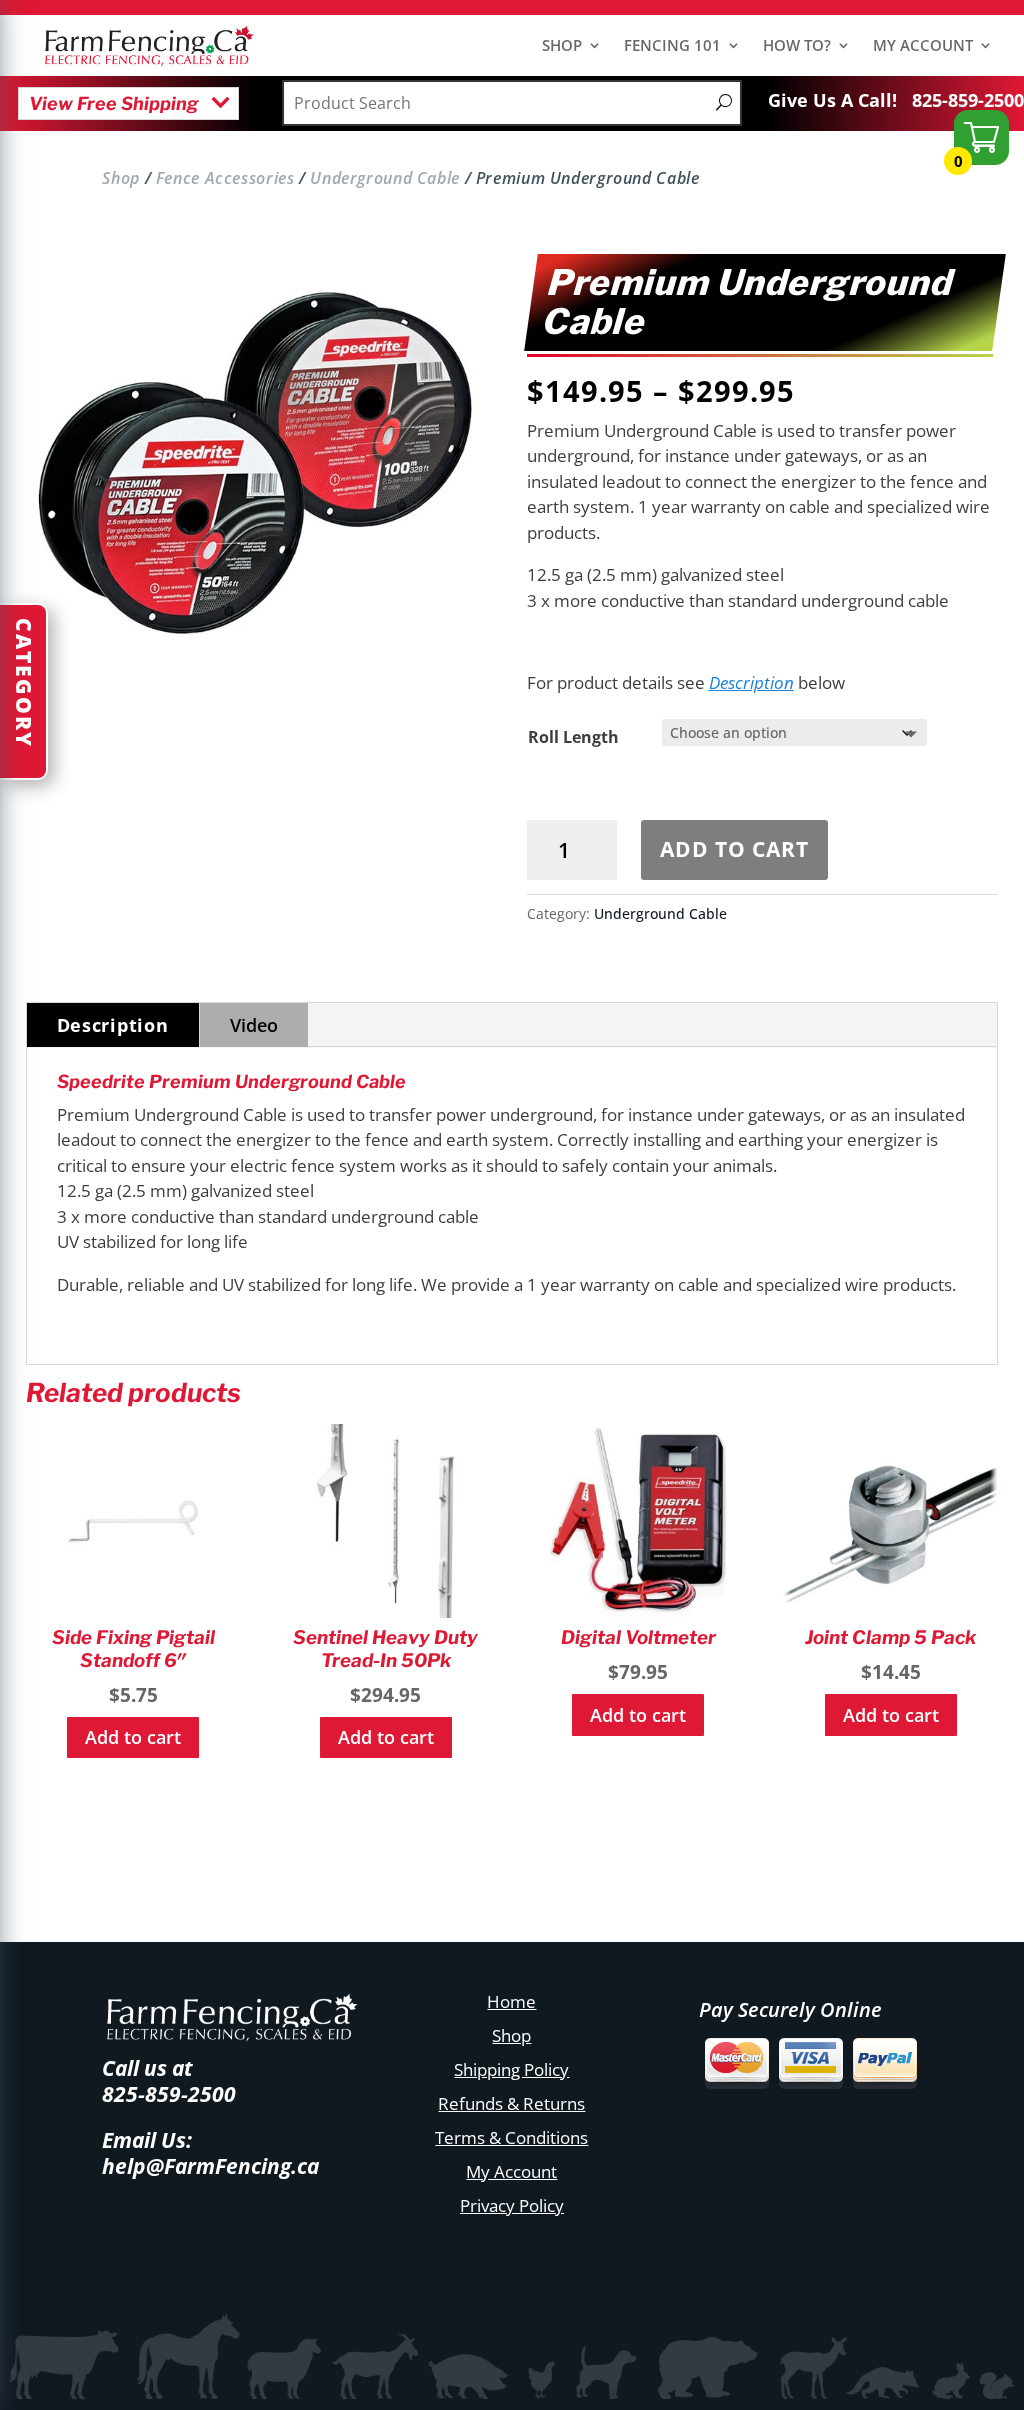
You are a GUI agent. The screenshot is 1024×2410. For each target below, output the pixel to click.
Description (751, 682)
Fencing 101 (672, 46)
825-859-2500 (968, 100)
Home (511, 2001)
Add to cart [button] (133, 1737)
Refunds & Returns (511, 2103)
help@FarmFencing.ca (210, 2166)
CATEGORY (24, 683)
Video (254, 1025)
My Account (511, 2171)
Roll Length (573, 737)
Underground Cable (385, 178)
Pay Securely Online (790, 2009)
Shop (562, 46)
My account (923, 46)
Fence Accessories (225, 178)
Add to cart (734, 849)
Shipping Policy (511, 2069)
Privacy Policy (512, 2205)
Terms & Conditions (511, 2137)
